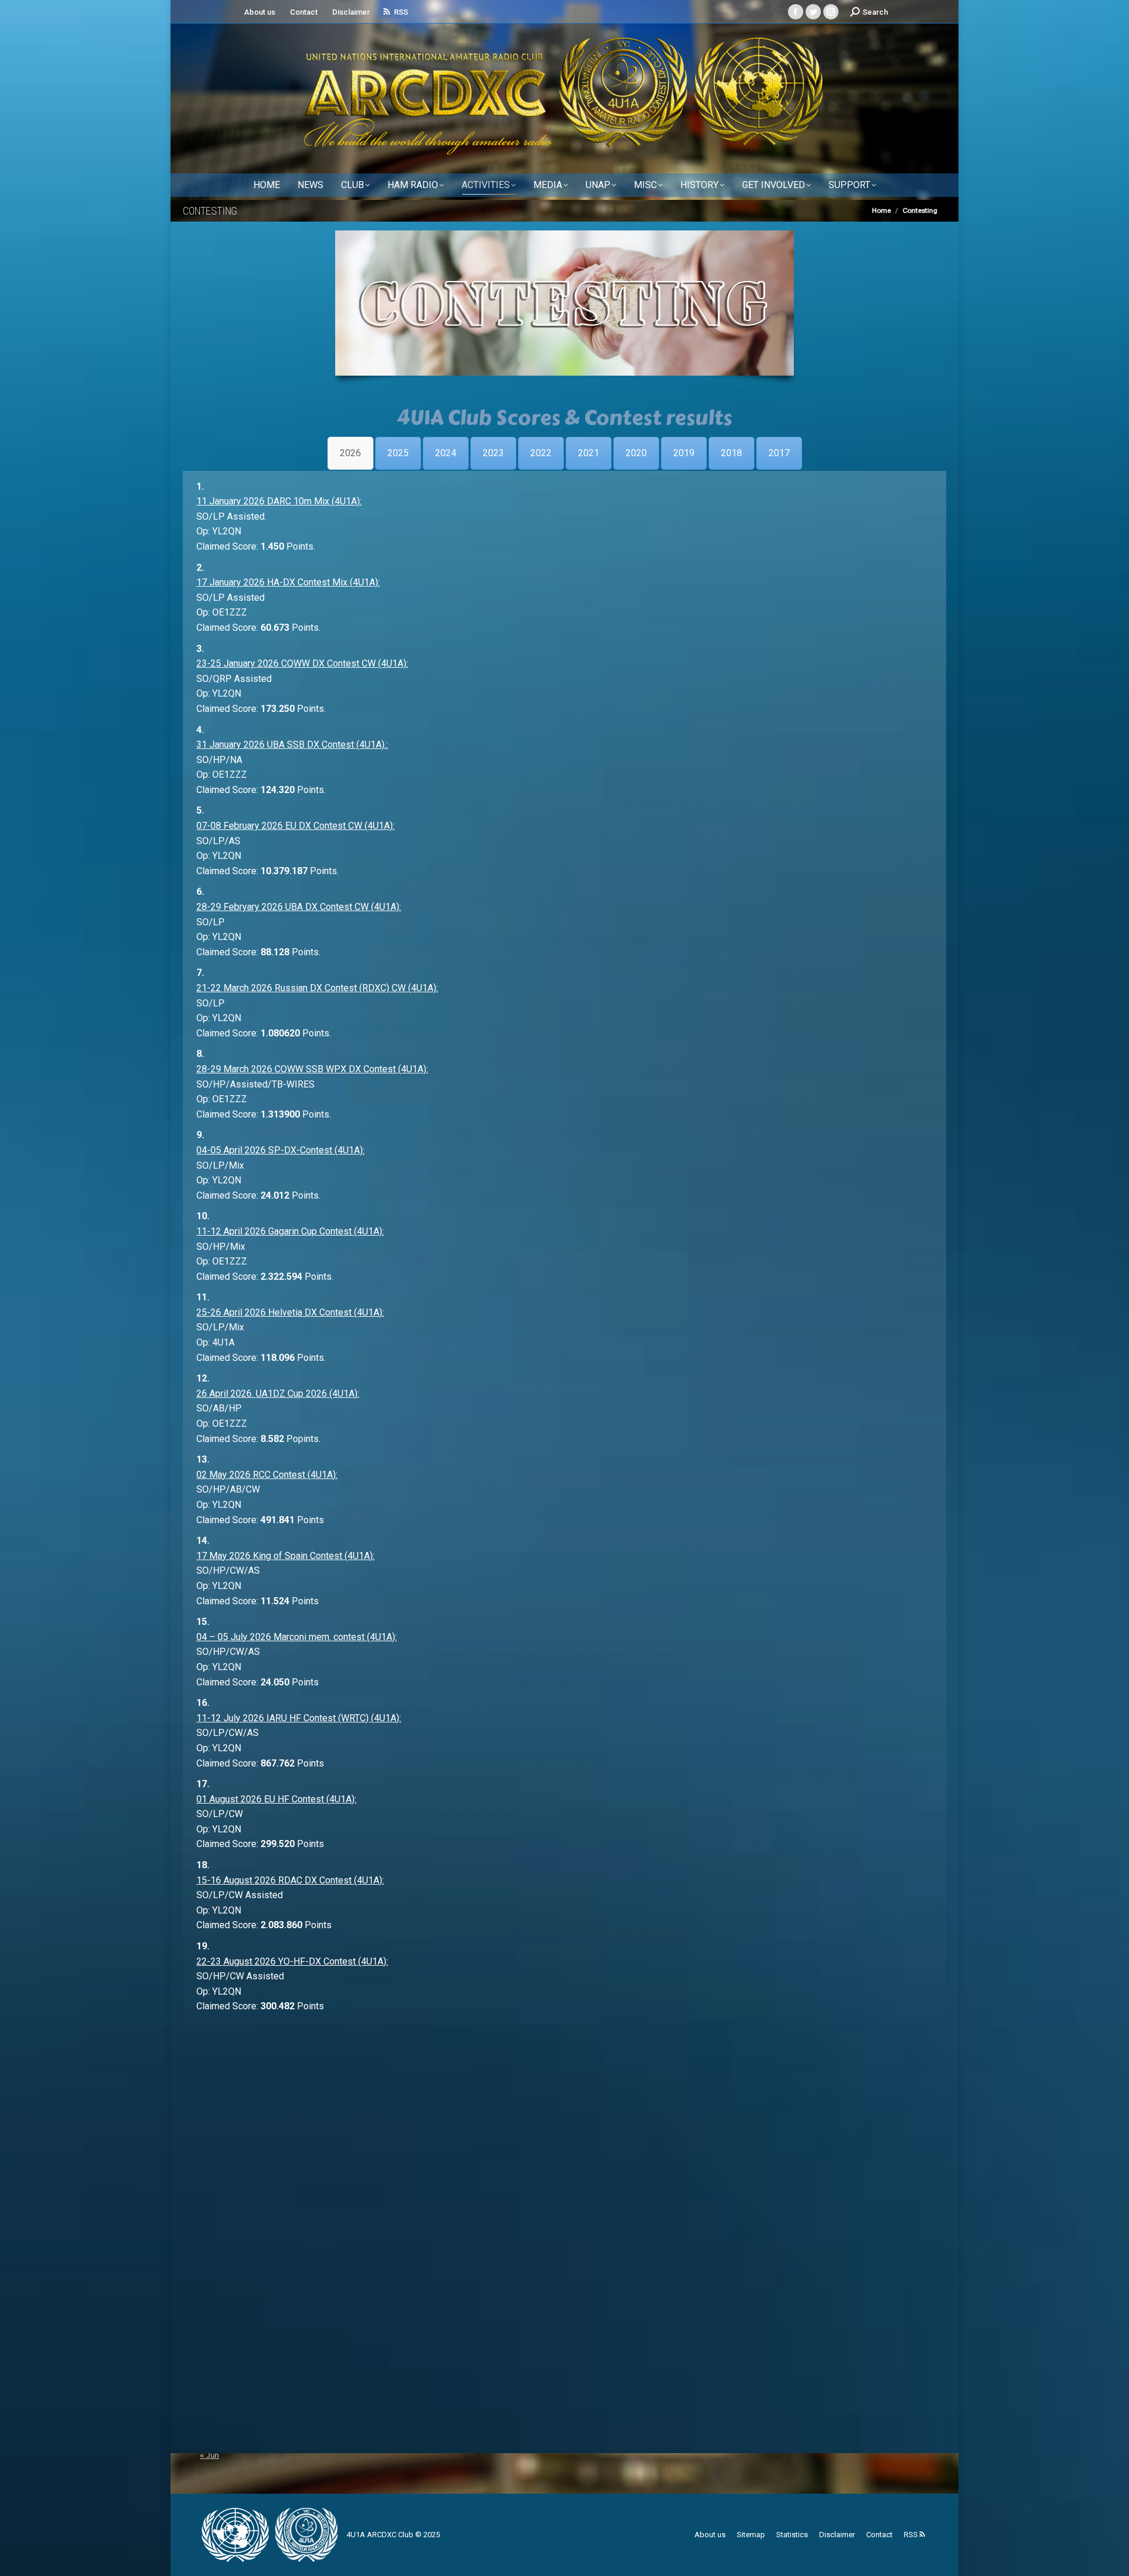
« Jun (209, 2455)
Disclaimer (351, 12)
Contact (304, 12)
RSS (401, 12)
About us (260, 12)
